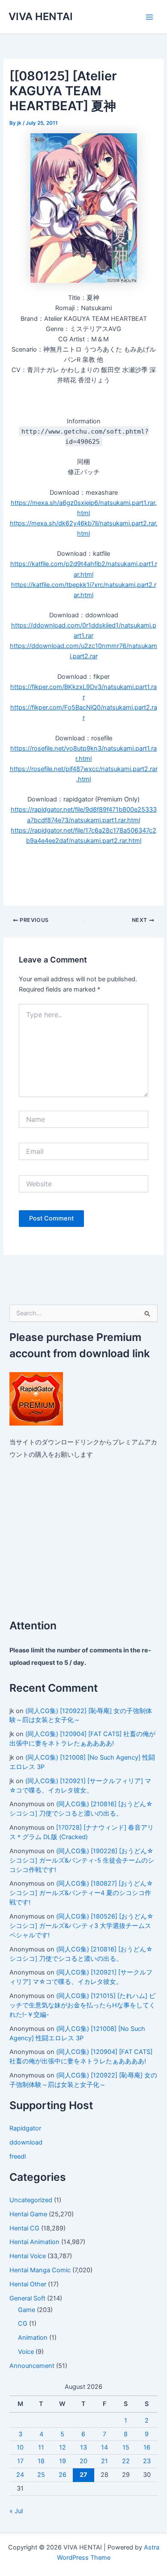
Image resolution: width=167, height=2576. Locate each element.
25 (41, 2475)
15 (126, 2447)
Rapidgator (25, 2128)
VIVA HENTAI (41, 16)
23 (147, 2461)
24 (20, 2475)
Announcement (32, 2366)
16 (147, 2447)
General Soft (27, 2298)
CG (23, 2324)
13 (83, 2447)
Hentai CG (24, 2228)
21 (104, 2461)
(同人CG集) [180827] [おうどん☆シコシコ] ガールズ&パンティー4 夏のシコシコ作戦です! (81, 1893)
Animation (33, 2338)
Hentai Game (28, 2214)
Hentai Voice (28, 2256)
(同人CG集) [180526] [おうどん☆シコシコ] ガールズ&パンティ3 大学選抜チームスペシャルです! (81, 1926)
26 (63, 2475)
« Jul (16, 2511)
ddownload (26, 2142)
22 (126, 2461)
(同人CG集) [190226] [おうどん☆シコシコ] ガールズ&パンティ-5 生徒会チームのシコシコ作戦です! (82, 1860)
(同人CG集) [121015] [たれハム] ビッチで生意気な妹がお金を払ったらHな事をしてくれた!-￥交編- (82, 2005)
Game (27, 2310)
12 (63, 2447)
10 (20, 2447)
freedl (18, 2156)
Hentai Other (28, 2284)
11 (41, 2447)
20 (83, 2461)
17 (20, 2461)
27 (83, 2475)
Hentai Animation (34, 2242)
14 (104, 2447)
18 (41, 2461)
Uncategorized (31, 2200)
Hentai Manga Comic (40, 2270)
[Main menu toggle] (149, 17)
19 (63, 2461)
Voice (26, 2352)
